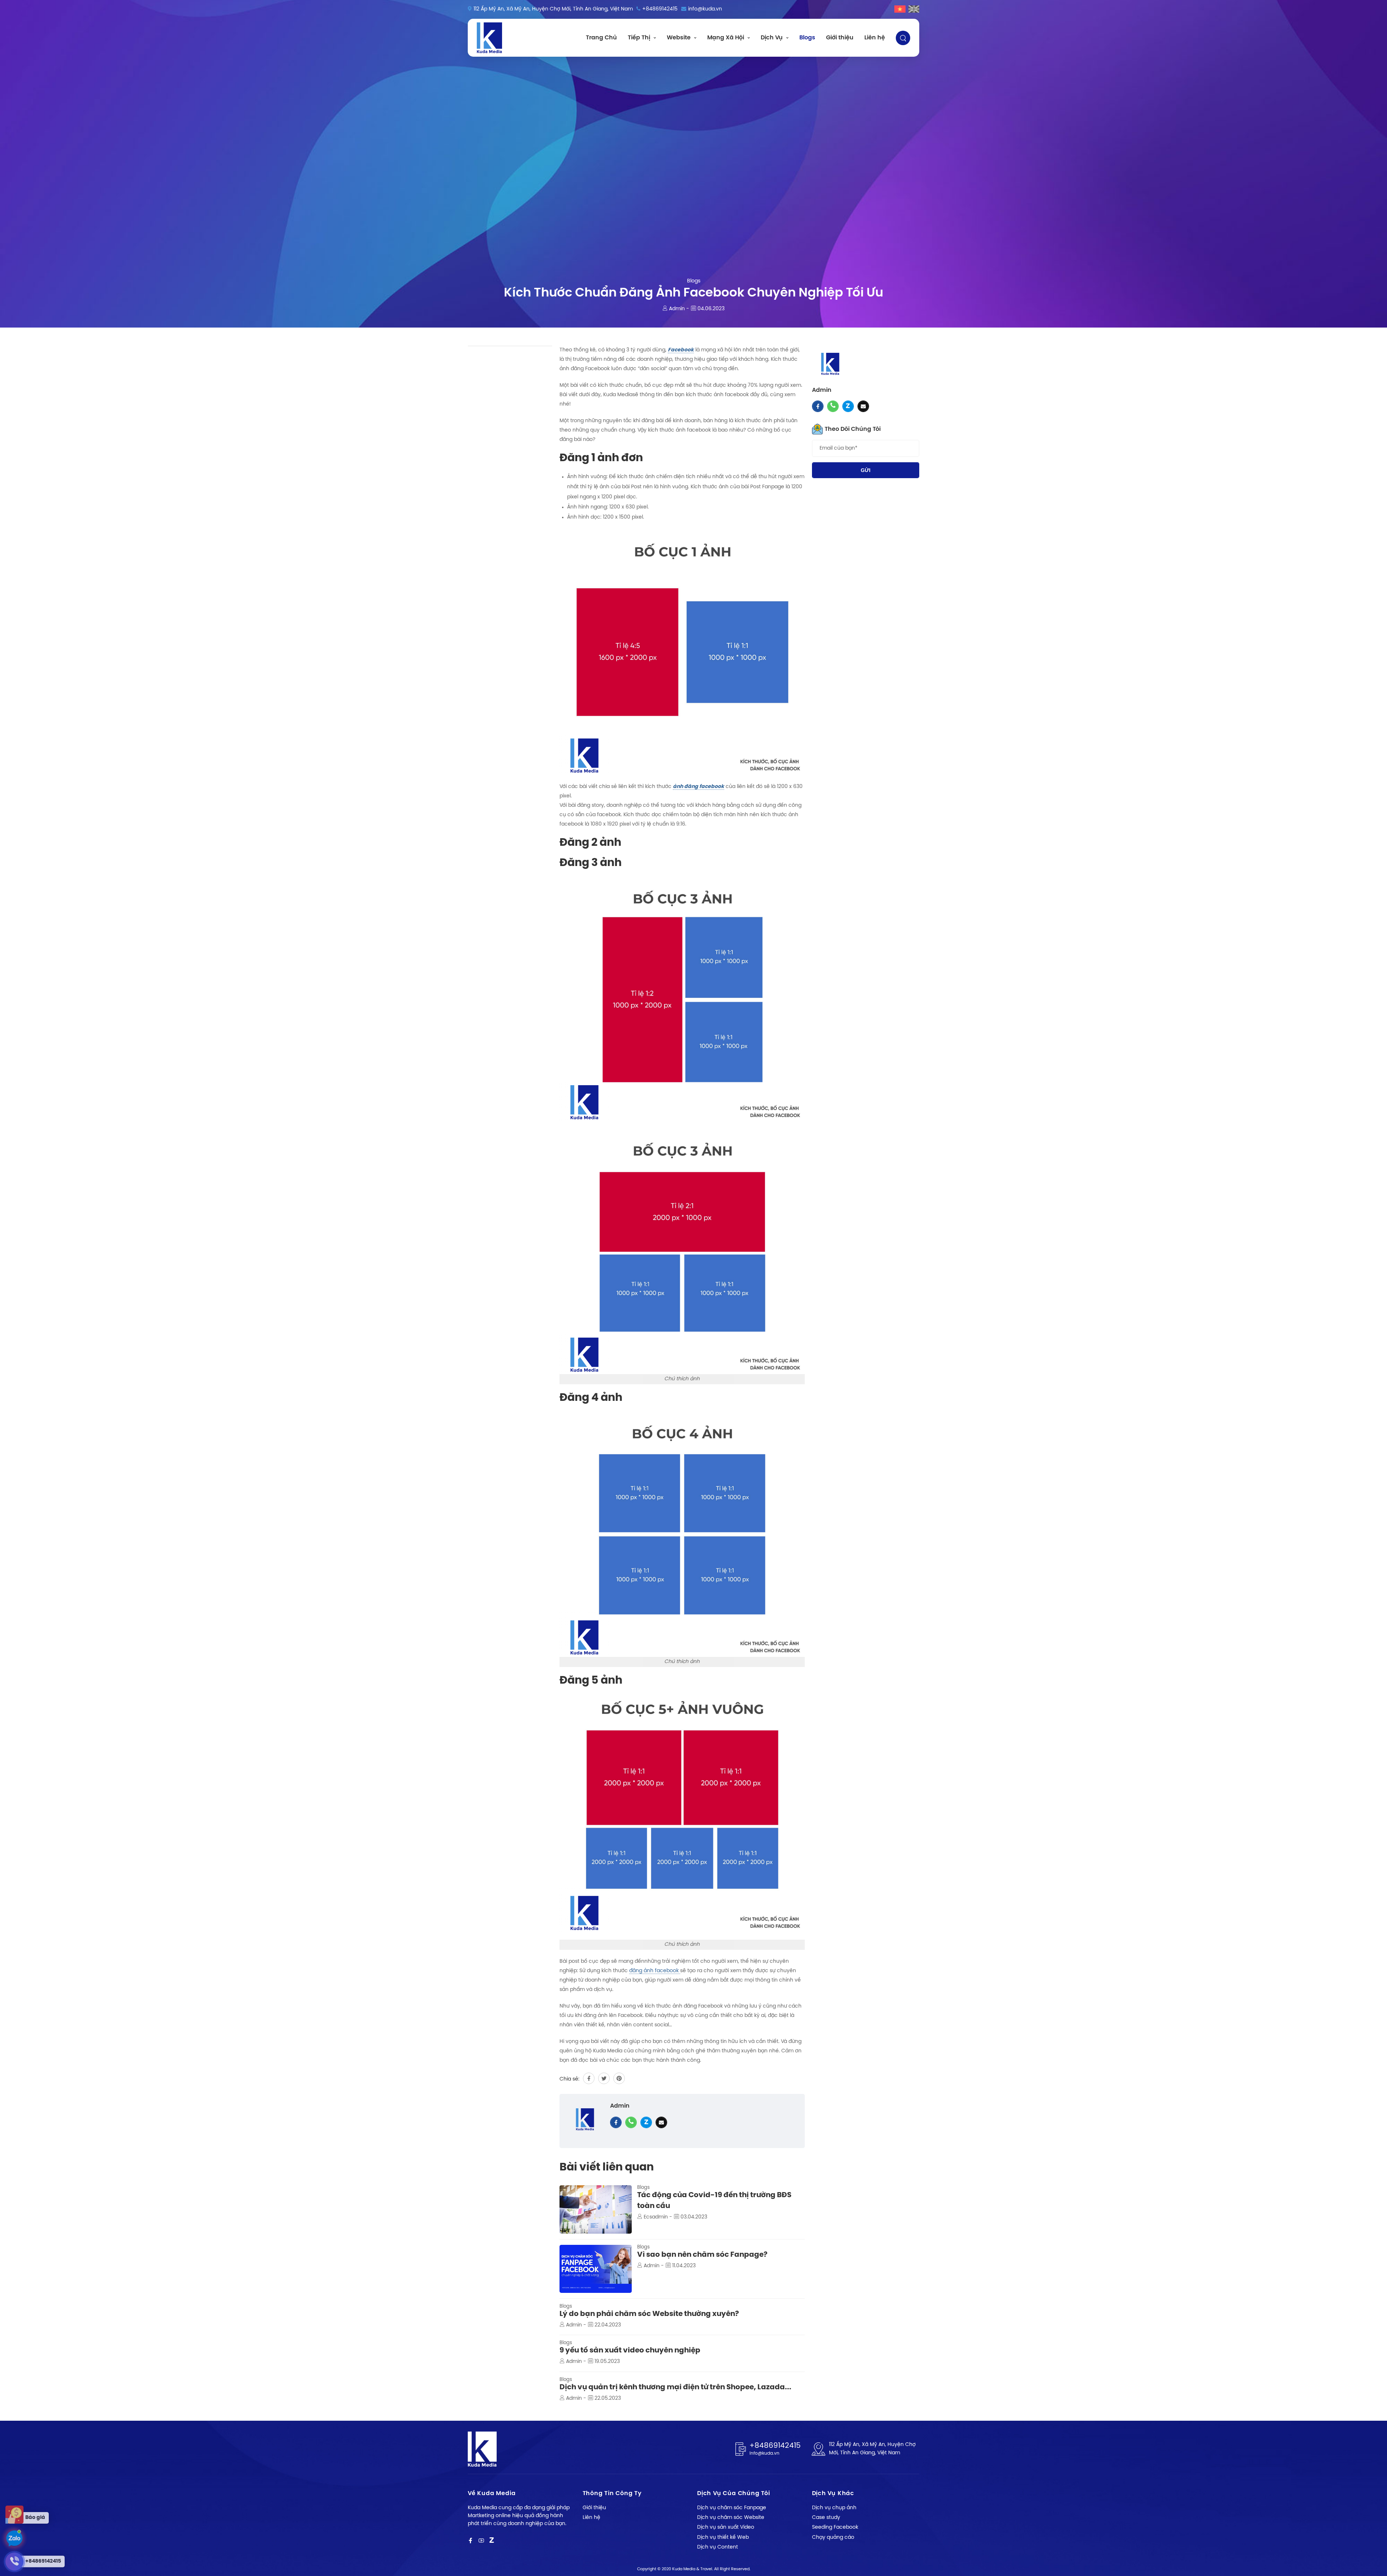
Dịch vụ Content (718, 2547)
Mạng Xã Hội (726, 38)
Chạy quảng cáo (833, 2538)
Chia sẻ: (569, 2079)
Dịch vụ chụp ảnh (834, 2508)
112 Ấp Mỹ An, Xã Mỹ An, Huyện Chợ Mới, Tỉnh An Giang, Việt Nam (553, 9)
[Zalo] (492, 2541)
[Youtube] (481, 2541)
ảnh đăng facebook (699, 787)
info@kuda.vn (705, 9)
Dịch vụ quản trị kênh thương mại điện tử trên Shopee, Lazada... (675, 2387)
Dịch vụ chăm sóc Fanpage (732, 2508)
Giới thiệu (840, 38)
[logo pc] (489, 38)
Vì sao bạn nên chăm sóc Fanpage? (702, 2255)
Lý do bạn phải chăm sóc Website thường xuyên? (649, 2314)
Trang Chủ (601, 38)
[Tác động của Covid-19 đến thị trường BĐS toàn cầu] (596, 2209)
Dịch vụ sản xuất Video (726, 2527)
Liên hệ (875, 38)
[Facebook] (470, 2541)
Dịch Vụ (772, 38)
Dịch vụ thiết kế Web (723, 2538)
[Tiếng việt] (900, 9)
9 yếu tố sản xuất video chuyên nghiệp (630, 2350)
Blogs (807, 38)
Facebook (681, 350)
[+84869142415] (14, 2538)
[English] (914, 9)
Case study (826, 2518)
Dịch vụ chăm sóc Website (731, 2518)
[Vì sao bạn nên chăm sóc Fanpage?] (596, 2269)
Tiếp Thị (639, 38)
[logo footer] (482, 2449)
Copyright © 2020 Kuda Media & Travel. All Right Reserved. (694, 2569)
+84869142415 (660, 9)
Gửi (866, 470)
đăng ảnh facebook (655, 1971)
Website (679, 38)
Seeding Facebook (835, 2527)
